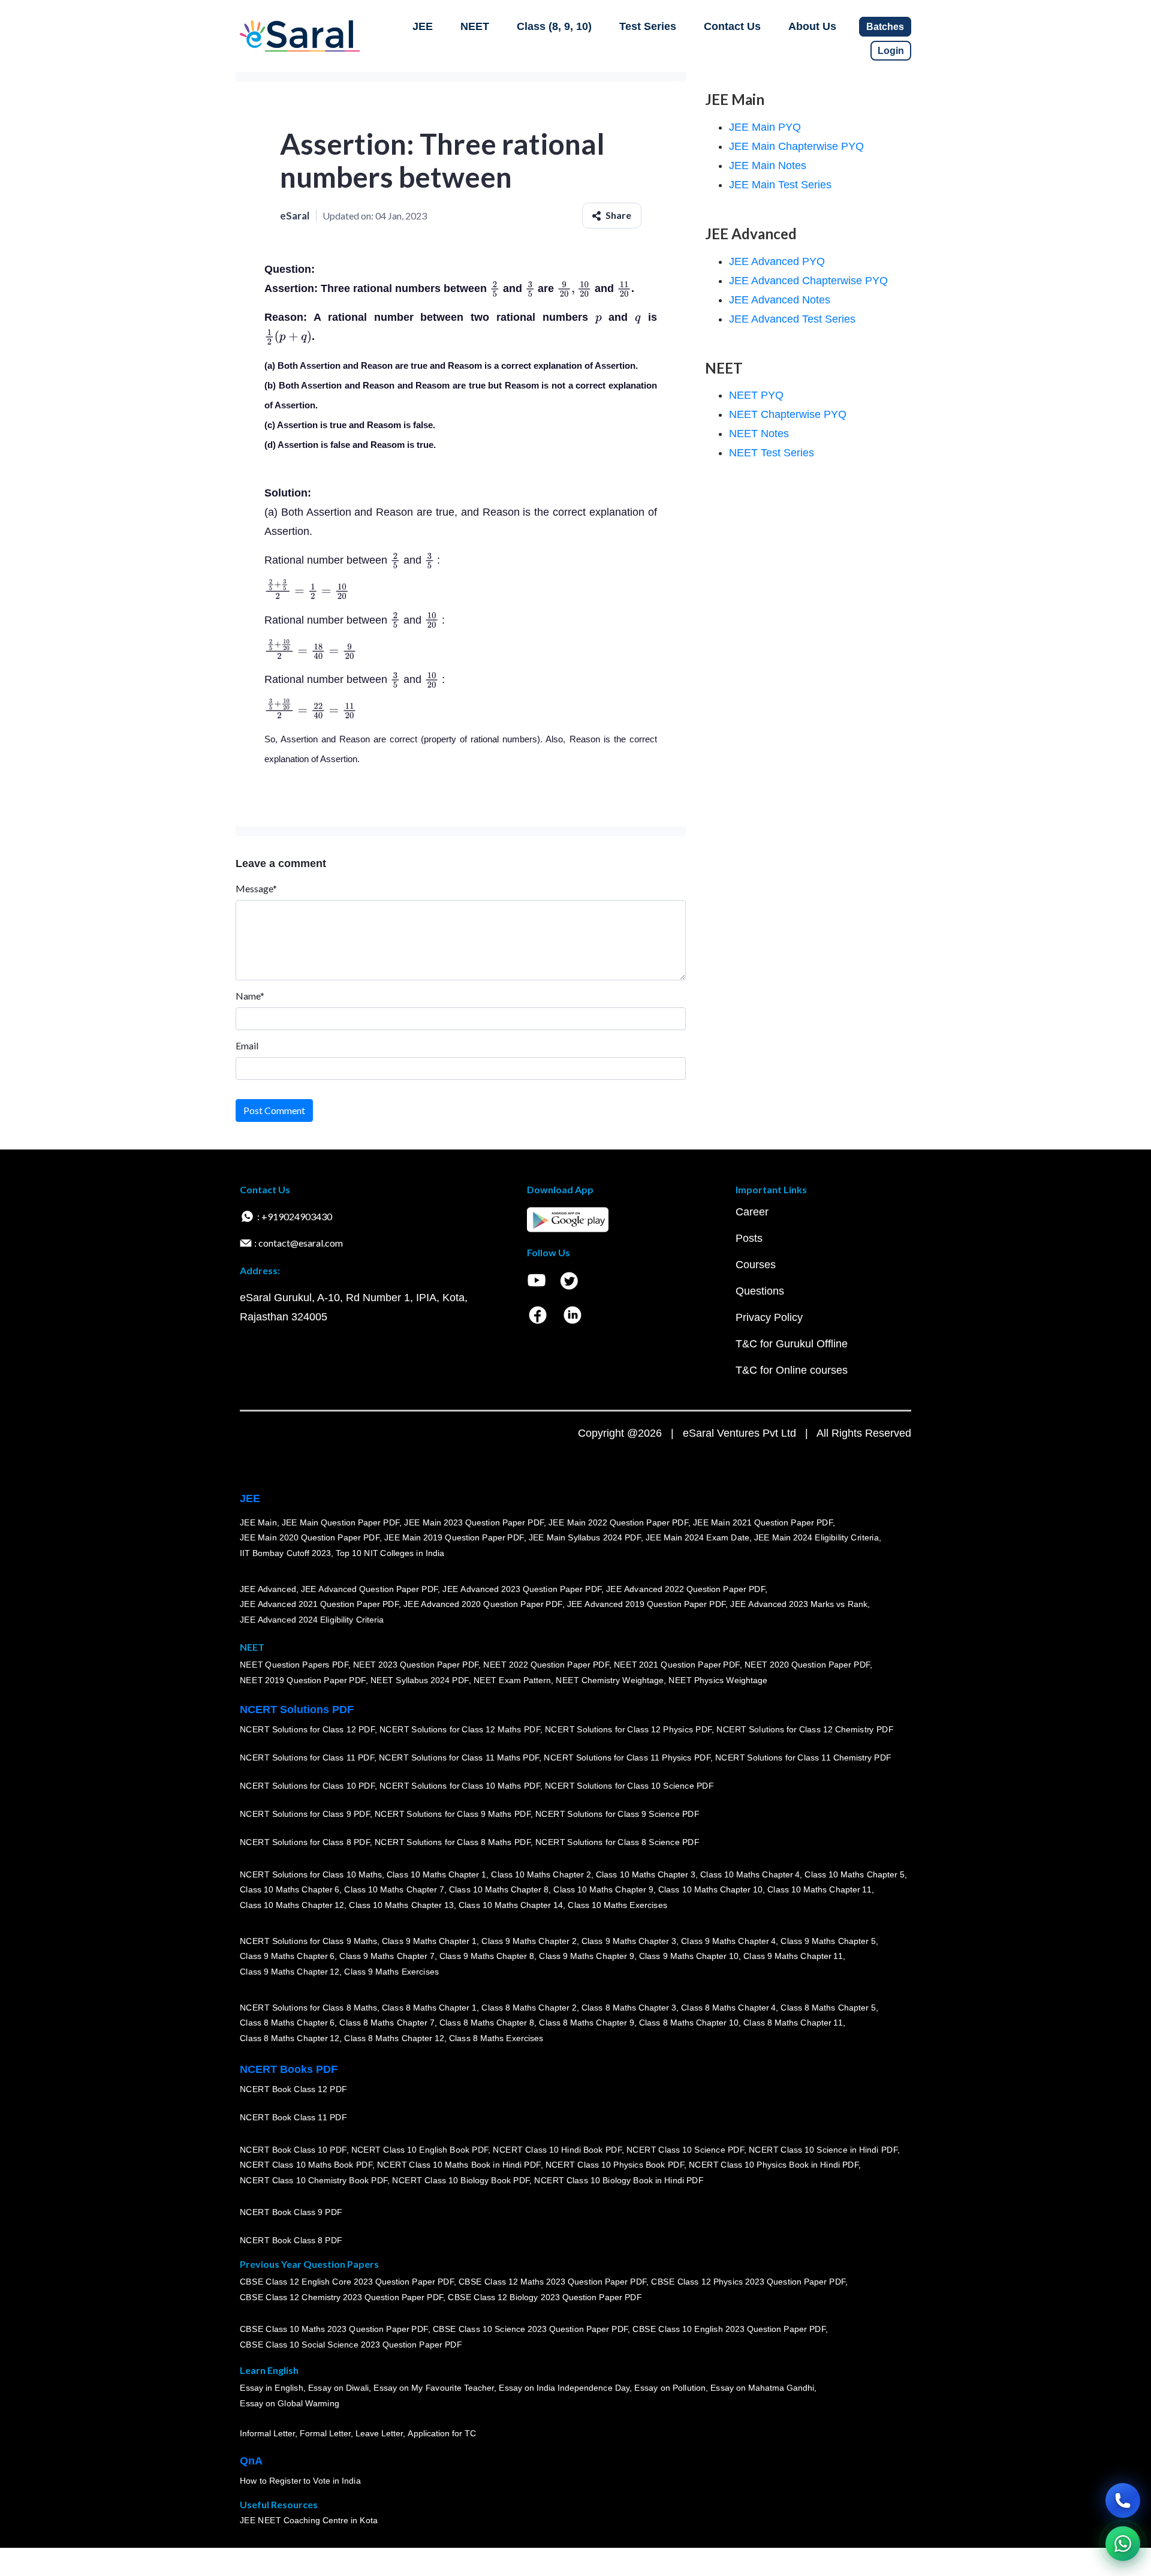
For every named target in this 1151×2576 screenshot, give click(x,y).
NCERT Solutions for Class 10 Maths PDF (460, 1786)
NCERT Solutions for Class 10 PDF (307, 1786)
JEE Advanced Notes (780, 300)
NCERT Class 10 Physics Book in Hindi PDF (774, 2165)
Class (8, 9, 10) (554, 26)
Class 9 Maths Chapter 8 (487, 1956)
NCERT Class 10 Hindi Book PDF (557, 2150)
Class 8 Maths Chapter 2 (529, 2008)
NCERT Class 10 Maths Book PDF (306, 2165)
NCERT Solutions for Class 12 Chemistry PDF (805, 1729)
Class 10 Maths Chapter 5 (854, 1874)
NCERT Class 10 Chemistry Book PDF (314, 2180)
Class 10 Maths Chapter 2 (541, 1874)
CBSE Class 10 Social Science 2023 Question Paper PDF (351, 2345)
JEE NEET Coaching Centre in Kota (309, 2520)
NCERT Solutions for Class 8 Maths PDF (453, 1842)
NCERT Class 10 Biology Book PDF (461, 2180)
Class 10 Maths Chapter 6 (290, 1889)
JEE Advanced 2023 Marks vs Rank (799, 1604)
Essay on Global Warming (290, 2403)
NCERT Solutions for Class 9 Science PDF (617, 1814)
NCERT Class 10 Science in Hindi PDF (823, 2150)
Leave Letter (379, 2433)
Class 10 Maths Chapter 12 (292, 1905)
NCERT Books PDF (289, 2069)
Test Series (648, 26)
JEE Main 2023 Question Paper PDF (474, 1522)
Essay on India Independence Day (564, 2388)
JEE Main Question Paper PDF (341, 1522)
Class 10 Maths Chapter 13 (401, 1905)
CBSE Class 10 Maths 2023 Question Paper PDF (334, 2329)
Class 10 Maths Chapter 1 (436, 1874)
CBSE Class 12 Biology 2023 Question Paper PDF (545, 2297)
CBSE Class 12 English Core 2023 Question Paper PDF (347, 2282)
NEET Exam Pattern (513, 1680)
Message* (256, 888)
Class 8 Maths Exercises (496, 2038)
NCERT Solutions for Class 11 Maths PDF (459, 1758)
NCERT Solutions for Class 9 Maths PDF (453, 1814)
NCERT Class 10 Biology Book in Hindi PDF (619, 2180)
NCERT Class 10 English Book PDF (420, 2150)
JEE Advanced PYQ (777, 261)
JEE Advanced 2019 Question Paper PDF (647, 1604)
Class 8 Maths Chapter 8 (487, 2023)
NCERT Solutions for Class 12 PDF (307, 1729)
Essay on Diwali (339, 2388)
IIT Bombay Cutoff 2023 (285, 1553)
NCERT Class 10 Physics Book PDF (615, 2165)
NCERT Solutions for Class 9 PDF (305, 1814)
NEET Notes (759, 434)
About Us (812, 26)
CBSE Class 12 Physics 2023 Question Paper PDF (748, 2282)
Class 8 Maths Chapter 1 (429, 2008)
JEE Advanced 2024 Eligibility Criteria (312, 1620)
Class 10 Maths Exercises (617, 1905)
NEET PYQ (756, 395)
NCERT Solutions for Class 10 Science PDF (629, 1786)
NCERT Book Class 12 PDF (293, 2089)
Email (247, 1045)
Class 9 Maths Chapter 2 (529, 1941)
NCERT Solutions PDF (297, 1710)
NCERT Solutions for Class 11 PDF (307, 1758)
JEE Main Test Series (780, 185)
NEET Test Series (772, 453)
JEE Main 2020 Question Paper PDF (310, 1537)
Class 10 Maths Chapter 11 (819, 1889)
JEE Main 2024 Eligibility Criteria (816, 1537)
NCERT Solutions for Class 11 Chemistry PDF (803, 1758)
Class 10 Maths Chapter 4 (750, 1874)
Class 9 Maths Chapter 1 (429, 1941)
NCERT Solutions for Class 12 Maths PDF (460, 1729)
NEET (475, 26)
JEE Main (258, 1522)
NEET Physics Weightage (718, 1680)
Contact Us (732, 26)
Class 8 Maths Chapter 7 (387, 2023)
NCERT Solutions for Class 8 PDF (305, 1842)
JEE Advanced (268, 1589)
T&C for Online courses (792, 1370)
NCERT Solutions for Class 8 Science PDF (617, 1842)
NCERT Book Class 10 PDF (293, 2150)
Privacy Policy (769, 1317)
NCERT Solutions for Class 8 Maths (308, 2008)
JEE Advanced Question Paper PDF (370, 1589)
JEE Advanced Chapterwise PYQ (808, 281)
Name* (250, 996)
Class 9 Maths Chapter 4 (728, 1941)
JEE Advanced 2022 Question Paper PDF (686, 1589)
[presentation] (495, 288)
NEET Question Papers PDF (294, 1665)
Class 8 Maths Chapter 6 (287, 2023)
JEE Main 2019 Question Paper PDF (454, 1537)
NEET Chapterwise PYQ (788, 414)
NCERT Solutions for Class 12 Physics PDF (628, 1729)
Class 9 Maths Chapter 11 (793, 1956)
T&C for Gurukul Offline (792, 1344)
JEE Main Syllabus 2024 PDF (585, 1537)
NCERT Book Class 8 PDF (291, 2240)
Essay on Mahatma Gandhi (763, 2388)
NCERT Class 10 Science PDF (685, 2150)
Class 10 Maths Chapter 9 (603, 1889)
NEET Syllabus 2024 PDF (420, 1680)
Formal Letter (325, 2433)
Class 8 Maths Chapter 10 (689, 2023)
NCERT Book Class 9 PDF (291, 2212)
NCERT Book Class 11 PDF (293, 2117)
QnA (251, 2461)
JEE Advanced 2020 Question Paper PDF (483, 1604)
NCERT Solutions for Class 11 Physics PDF (627, 1758)
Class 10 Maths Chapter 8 (499, 1889)
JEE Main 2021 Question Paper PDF (763, 1522)
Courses (756, 1265)
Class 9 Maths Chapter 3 (629, 1941)
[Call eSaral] (1123, 2500)
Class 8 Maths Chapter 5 (828, 2008)
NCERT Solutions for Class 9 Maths (308, 1941)
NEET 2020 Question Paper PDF (807, 1665)
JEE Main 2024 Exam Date (697, 1537)
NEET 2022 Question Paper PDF (546, 1665)
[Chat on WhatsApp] (1123, 2544)
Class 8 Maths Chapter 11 (793, 2023)
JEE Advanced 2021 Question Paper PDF (319, 1604)
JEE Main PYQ (765, 127)
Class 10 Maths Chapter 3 (646, 1874)
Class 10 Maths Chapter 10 (710, 1889)
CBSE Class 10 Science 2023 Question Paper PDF (531, 2329)
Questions (760, 1291)
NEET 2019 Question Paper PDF (303, 1680)
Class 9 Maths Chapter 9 (586, 1956)
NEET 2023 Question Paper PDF (416, 1665)
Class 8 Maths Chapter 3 (629, 2008)
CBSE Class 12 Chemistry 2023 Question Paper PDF (341, 2297)
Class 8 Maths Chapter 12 (290, 2038)
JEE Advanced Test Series (792, 319)
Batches (885, 27)
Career (752, 1212)
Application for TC (442, 2433)
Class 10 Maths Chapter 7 (394, 1889)
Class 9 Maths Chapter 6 (287, 1956)
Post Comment (274, 1110)
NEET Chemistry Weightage (610, 1680)
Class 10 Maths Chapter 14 (511, 1905)
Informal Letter (267, 2433)
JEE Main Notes (768, 165)
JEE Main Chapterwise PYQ (796, 146)
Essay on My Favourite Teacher (434, 2388)
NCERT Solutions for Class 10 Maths (311, 1874)
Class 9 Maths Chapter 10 (689, 1956)
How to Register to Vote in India (300, 2481)
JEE (423, 26)
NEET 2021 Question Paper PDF (677, 1665)
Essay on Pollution (670, 2388)
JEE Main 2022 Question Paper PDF (618, 1522)
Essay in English (272, 2388)
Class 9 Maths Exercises (391, 1972)
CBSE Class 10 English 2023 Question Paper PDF (729, 2329)
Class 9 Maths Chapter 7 (387, 1956)
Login (891, 51)
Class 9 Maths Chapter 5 (828, 1941)
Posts (749, 1238)
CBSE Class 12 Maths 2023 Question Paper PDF (553, 2282)
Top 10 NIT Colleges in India (390, 1553)
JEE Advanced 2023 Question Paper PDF (522, 1589)
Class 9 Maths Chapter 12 (290, 1972)
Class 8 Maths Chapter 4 (728, 2008)
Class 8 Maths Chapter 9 (586, 2023)
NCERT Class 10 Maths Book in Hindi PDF (459, 2165)
